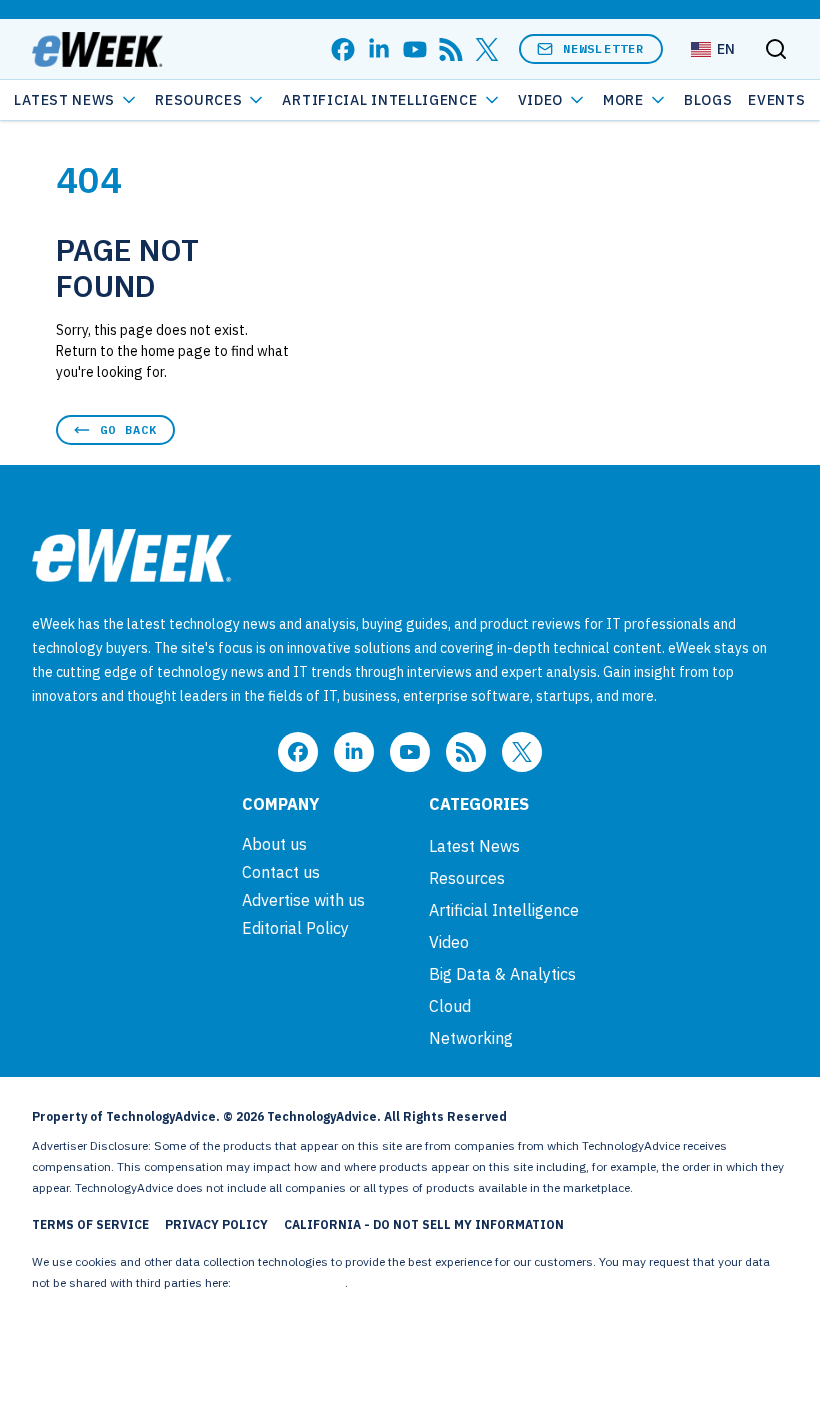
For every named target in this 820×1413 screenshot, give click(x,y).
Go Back (128, 429)
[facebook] (343, 49)
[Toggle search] (776, 49)
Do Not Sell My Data (289, 1282)
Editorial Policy (295, 928)
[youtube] (415, 49)
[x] (487, 49)
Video (541, 100)
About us (274, 844)
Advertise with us (303, 900)
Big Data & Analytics (502, 974)
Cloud (450, 1006)
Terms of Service (90, 1224)
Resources (467, 878)
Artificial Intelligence (379, 100)
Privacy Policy (216, 1224)
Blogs (708, 100)
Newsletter (604, 48)
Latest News (64, 100)
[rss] (451, 49)
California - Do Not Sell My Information (424, 1224)
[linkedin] (379, 49)
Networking (471, 1038)
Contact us (281, 872)
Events (776, 100)
